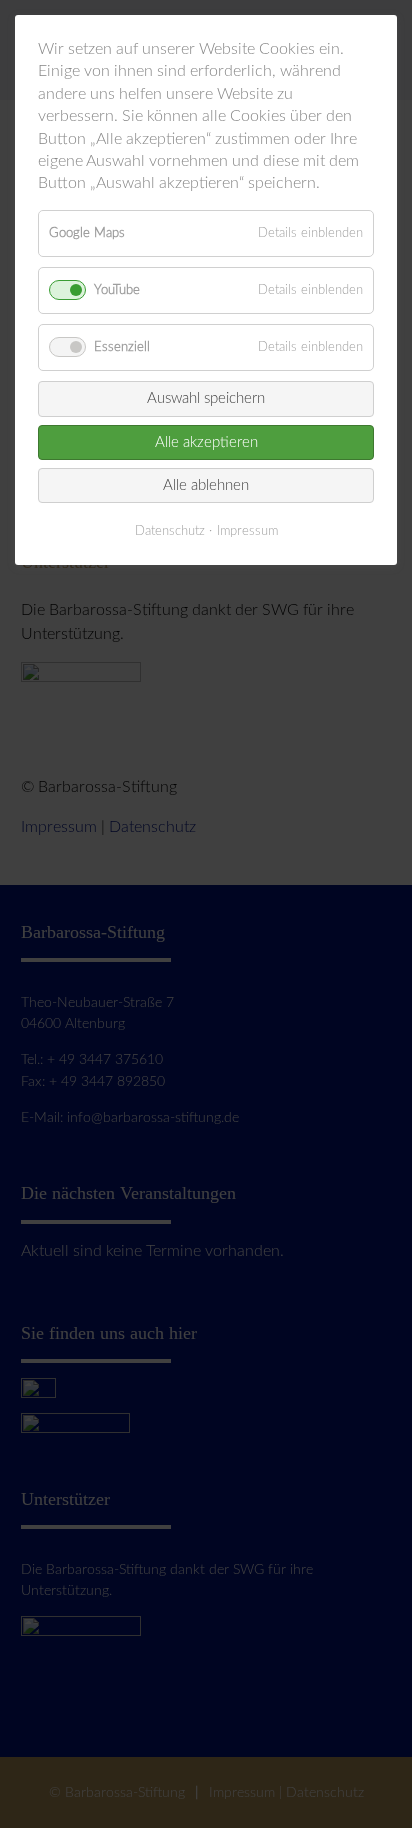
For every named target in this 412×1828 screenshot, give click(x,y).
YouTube (117, 290)
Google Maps (87, 233)
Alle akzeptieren (206, 442)
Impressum (247, 531)
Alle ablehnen (206, 485)
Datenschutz (170, 531)
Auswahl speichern (206, 398)
